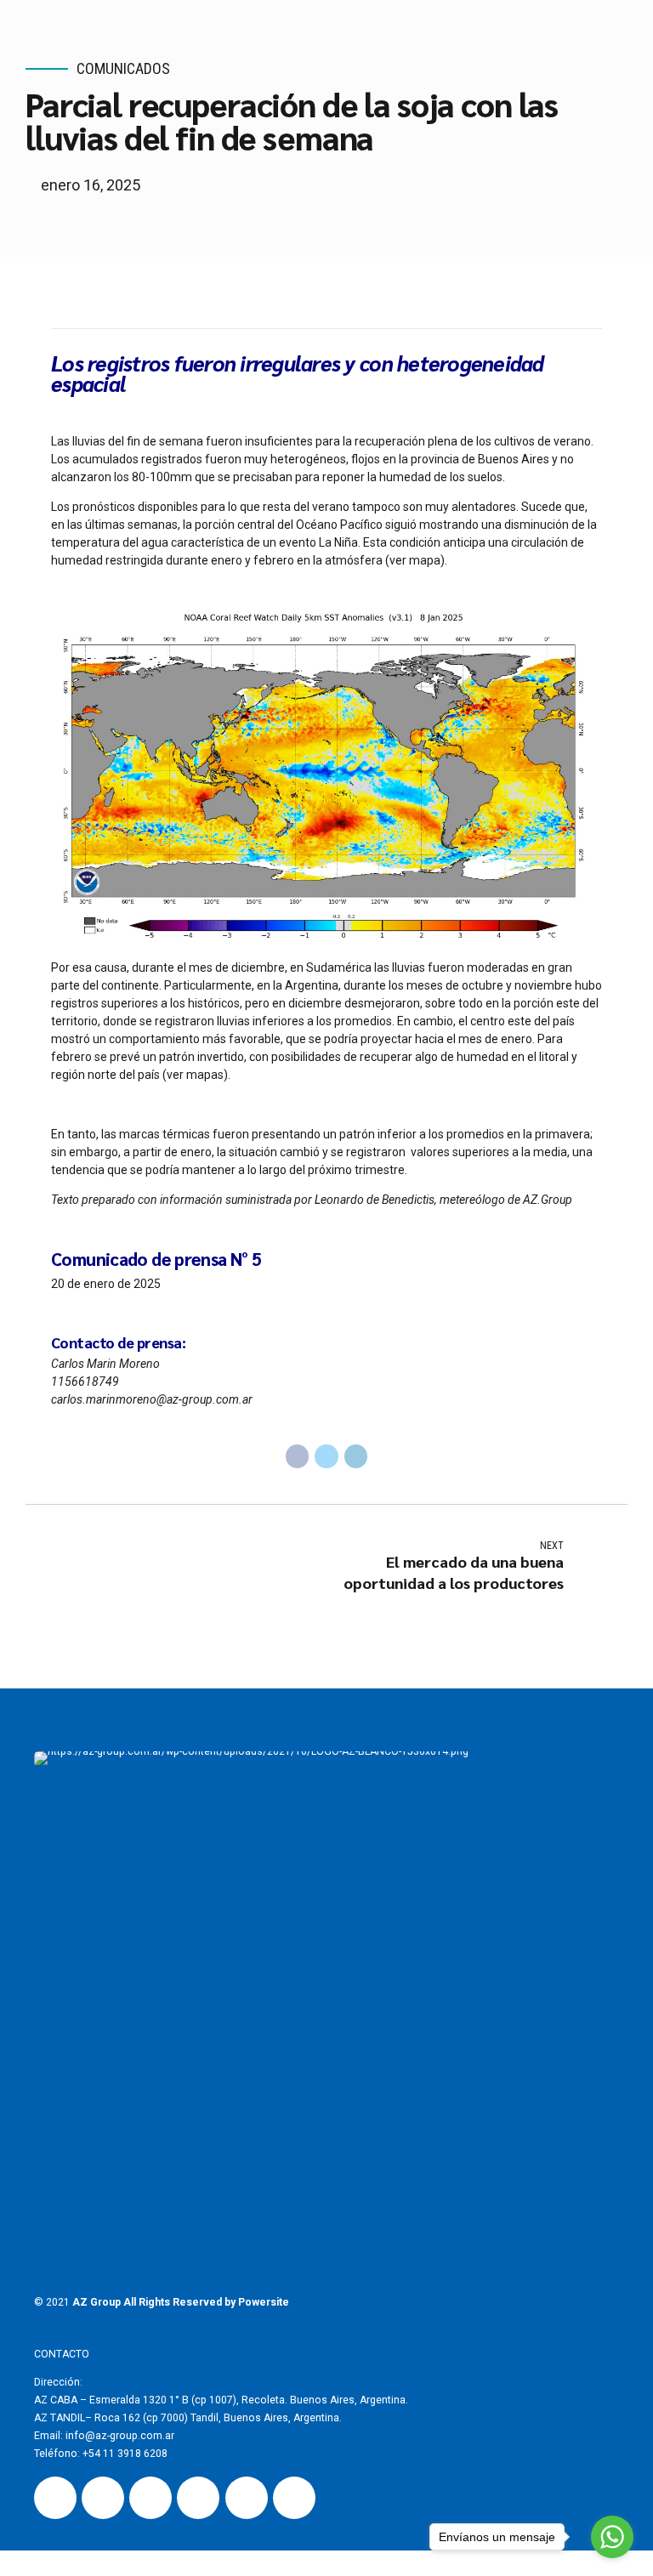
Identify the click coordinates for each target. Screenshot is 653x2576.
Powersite (264, 2302)
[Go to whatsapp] (612, 2537)
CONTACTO (62, 2354)
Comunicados (123, 68)
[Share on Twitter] (326, 1456)
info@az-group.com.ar (119, 2436)
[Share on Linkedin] (356, 1456)
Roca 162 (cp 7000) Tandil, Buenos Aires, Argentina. (218, 2418)
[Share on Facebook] (298, 1456)
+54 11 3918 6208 (125, 2454)
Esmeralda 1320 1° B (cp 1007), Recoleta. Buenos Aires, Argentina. (249, 2400)
